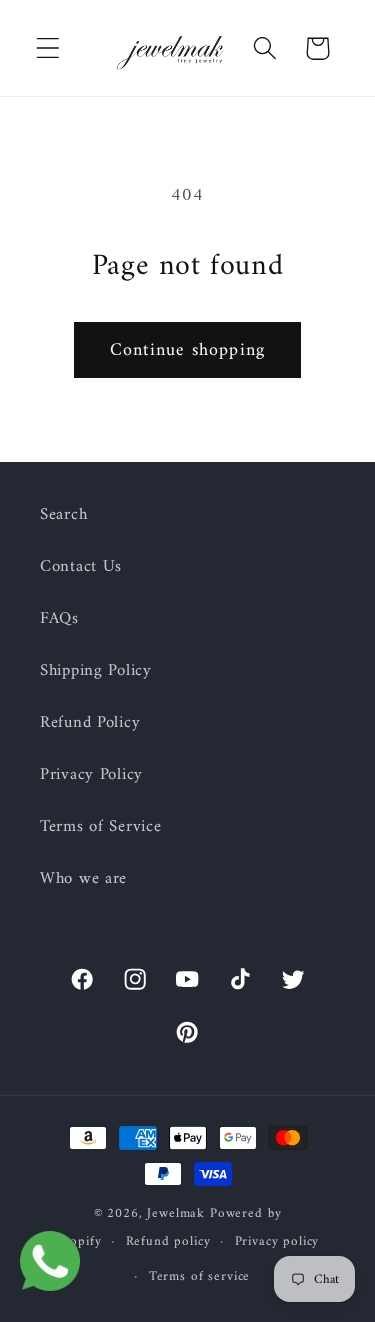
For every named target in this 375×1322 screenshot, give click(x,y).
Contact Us (81, 567)
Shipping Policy (96, 671)
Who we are (83, 879)
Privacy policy (277, 1241)
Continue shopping (187, 350)
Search (63, 515)
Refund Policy (90, 723)
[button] (48, 48)
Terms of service (199, 1276)
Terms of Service (101, 827)
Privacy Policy (91, 775)
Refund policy (168, 1241)
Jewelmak (176, 1213)
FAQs (59, 619)
